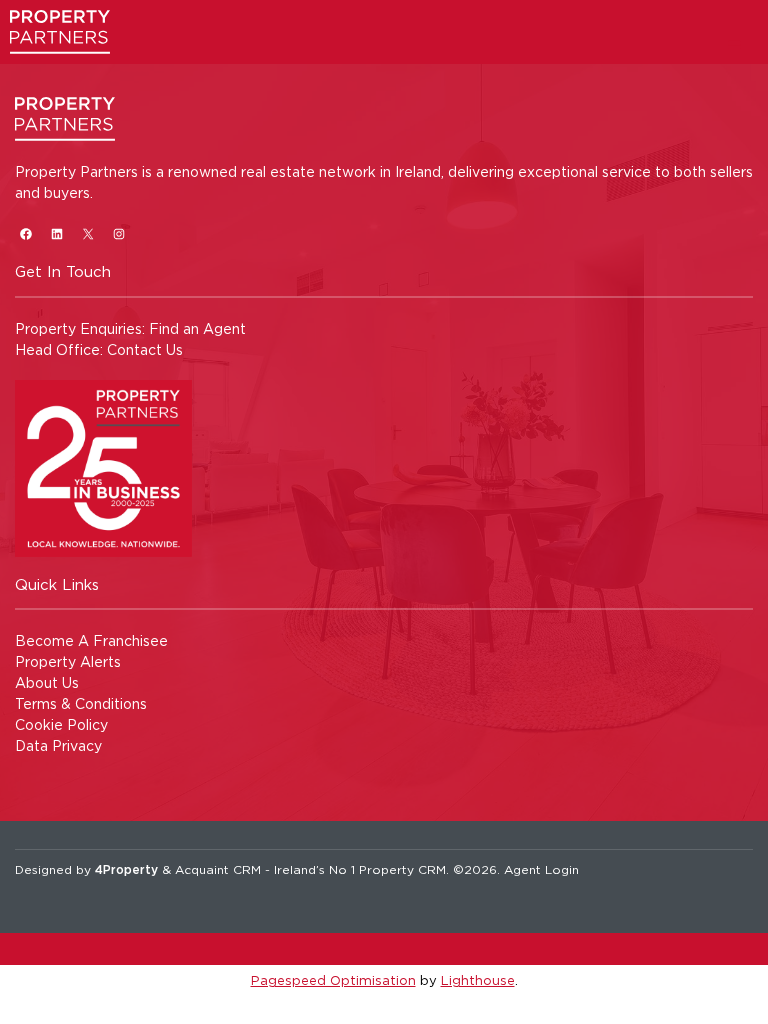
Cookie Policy (61, 724)
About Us (47, 682)
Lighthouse (478, 980)
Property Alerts (68, 661)
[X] (87, 233)
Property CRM (402, 869)
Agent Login (541, 869)
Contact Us (145, 349)
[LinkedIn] (56, 233)
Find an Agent (197, 328)
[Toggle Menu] (734, 44)
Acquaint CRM (218, 869)
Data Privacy (58, 745)
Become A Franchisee (91, 640)
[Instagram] (118, 233)
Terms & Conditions (81, 703)
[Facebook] (25, 233)
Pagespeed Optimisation (333, 980)
